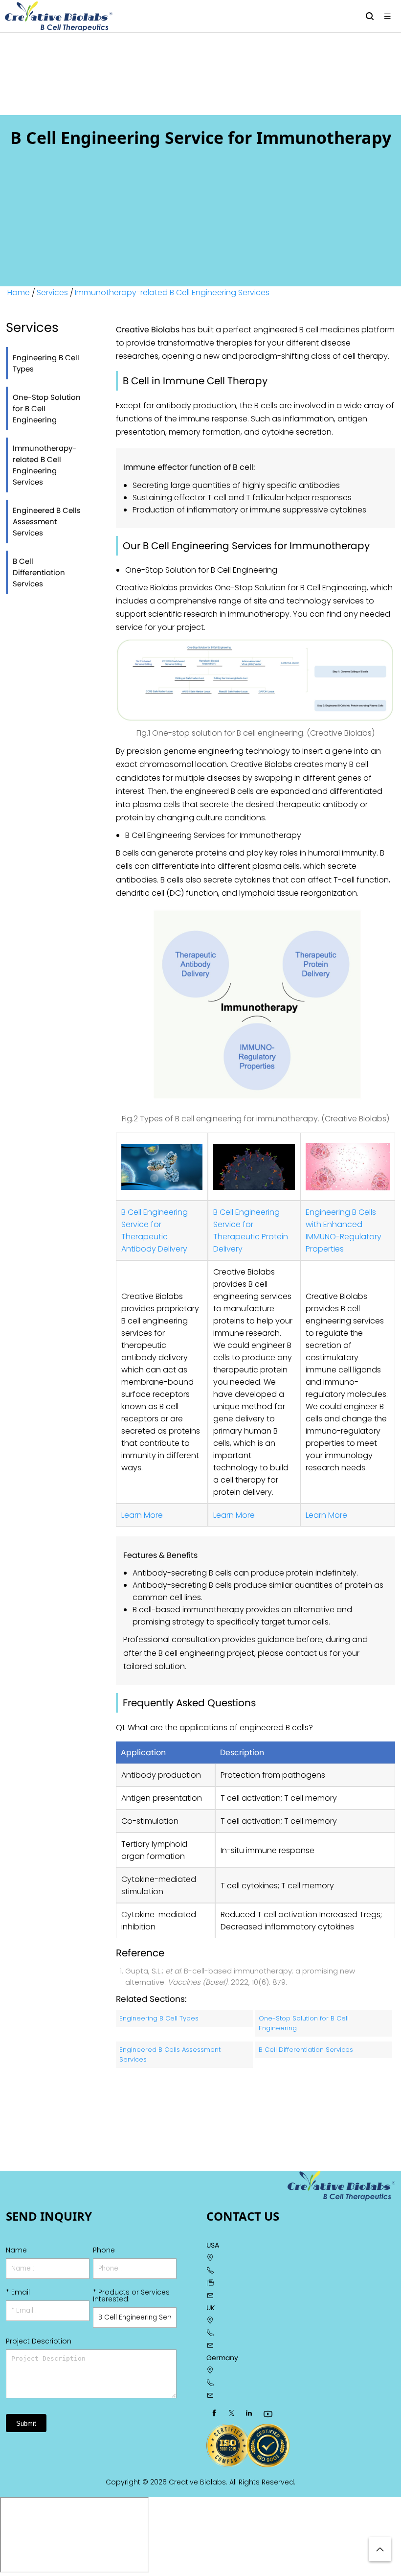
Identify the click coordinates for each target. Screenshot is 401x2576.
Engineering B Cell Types (46, 363)
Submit (26, 2424)
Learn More (142, 1515)
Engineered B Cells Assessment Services (47, 522)
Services (52, 292)
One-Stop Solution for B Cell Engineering (47, 408)
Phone (104, 2250)
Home (19, 292)
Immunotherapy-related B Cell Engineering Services (172, 292)
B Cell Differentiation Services (39, 572)
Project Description (39, 2341)
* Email (18, 2292)
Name (16, 2250)
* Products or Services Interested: (131, 2296)
